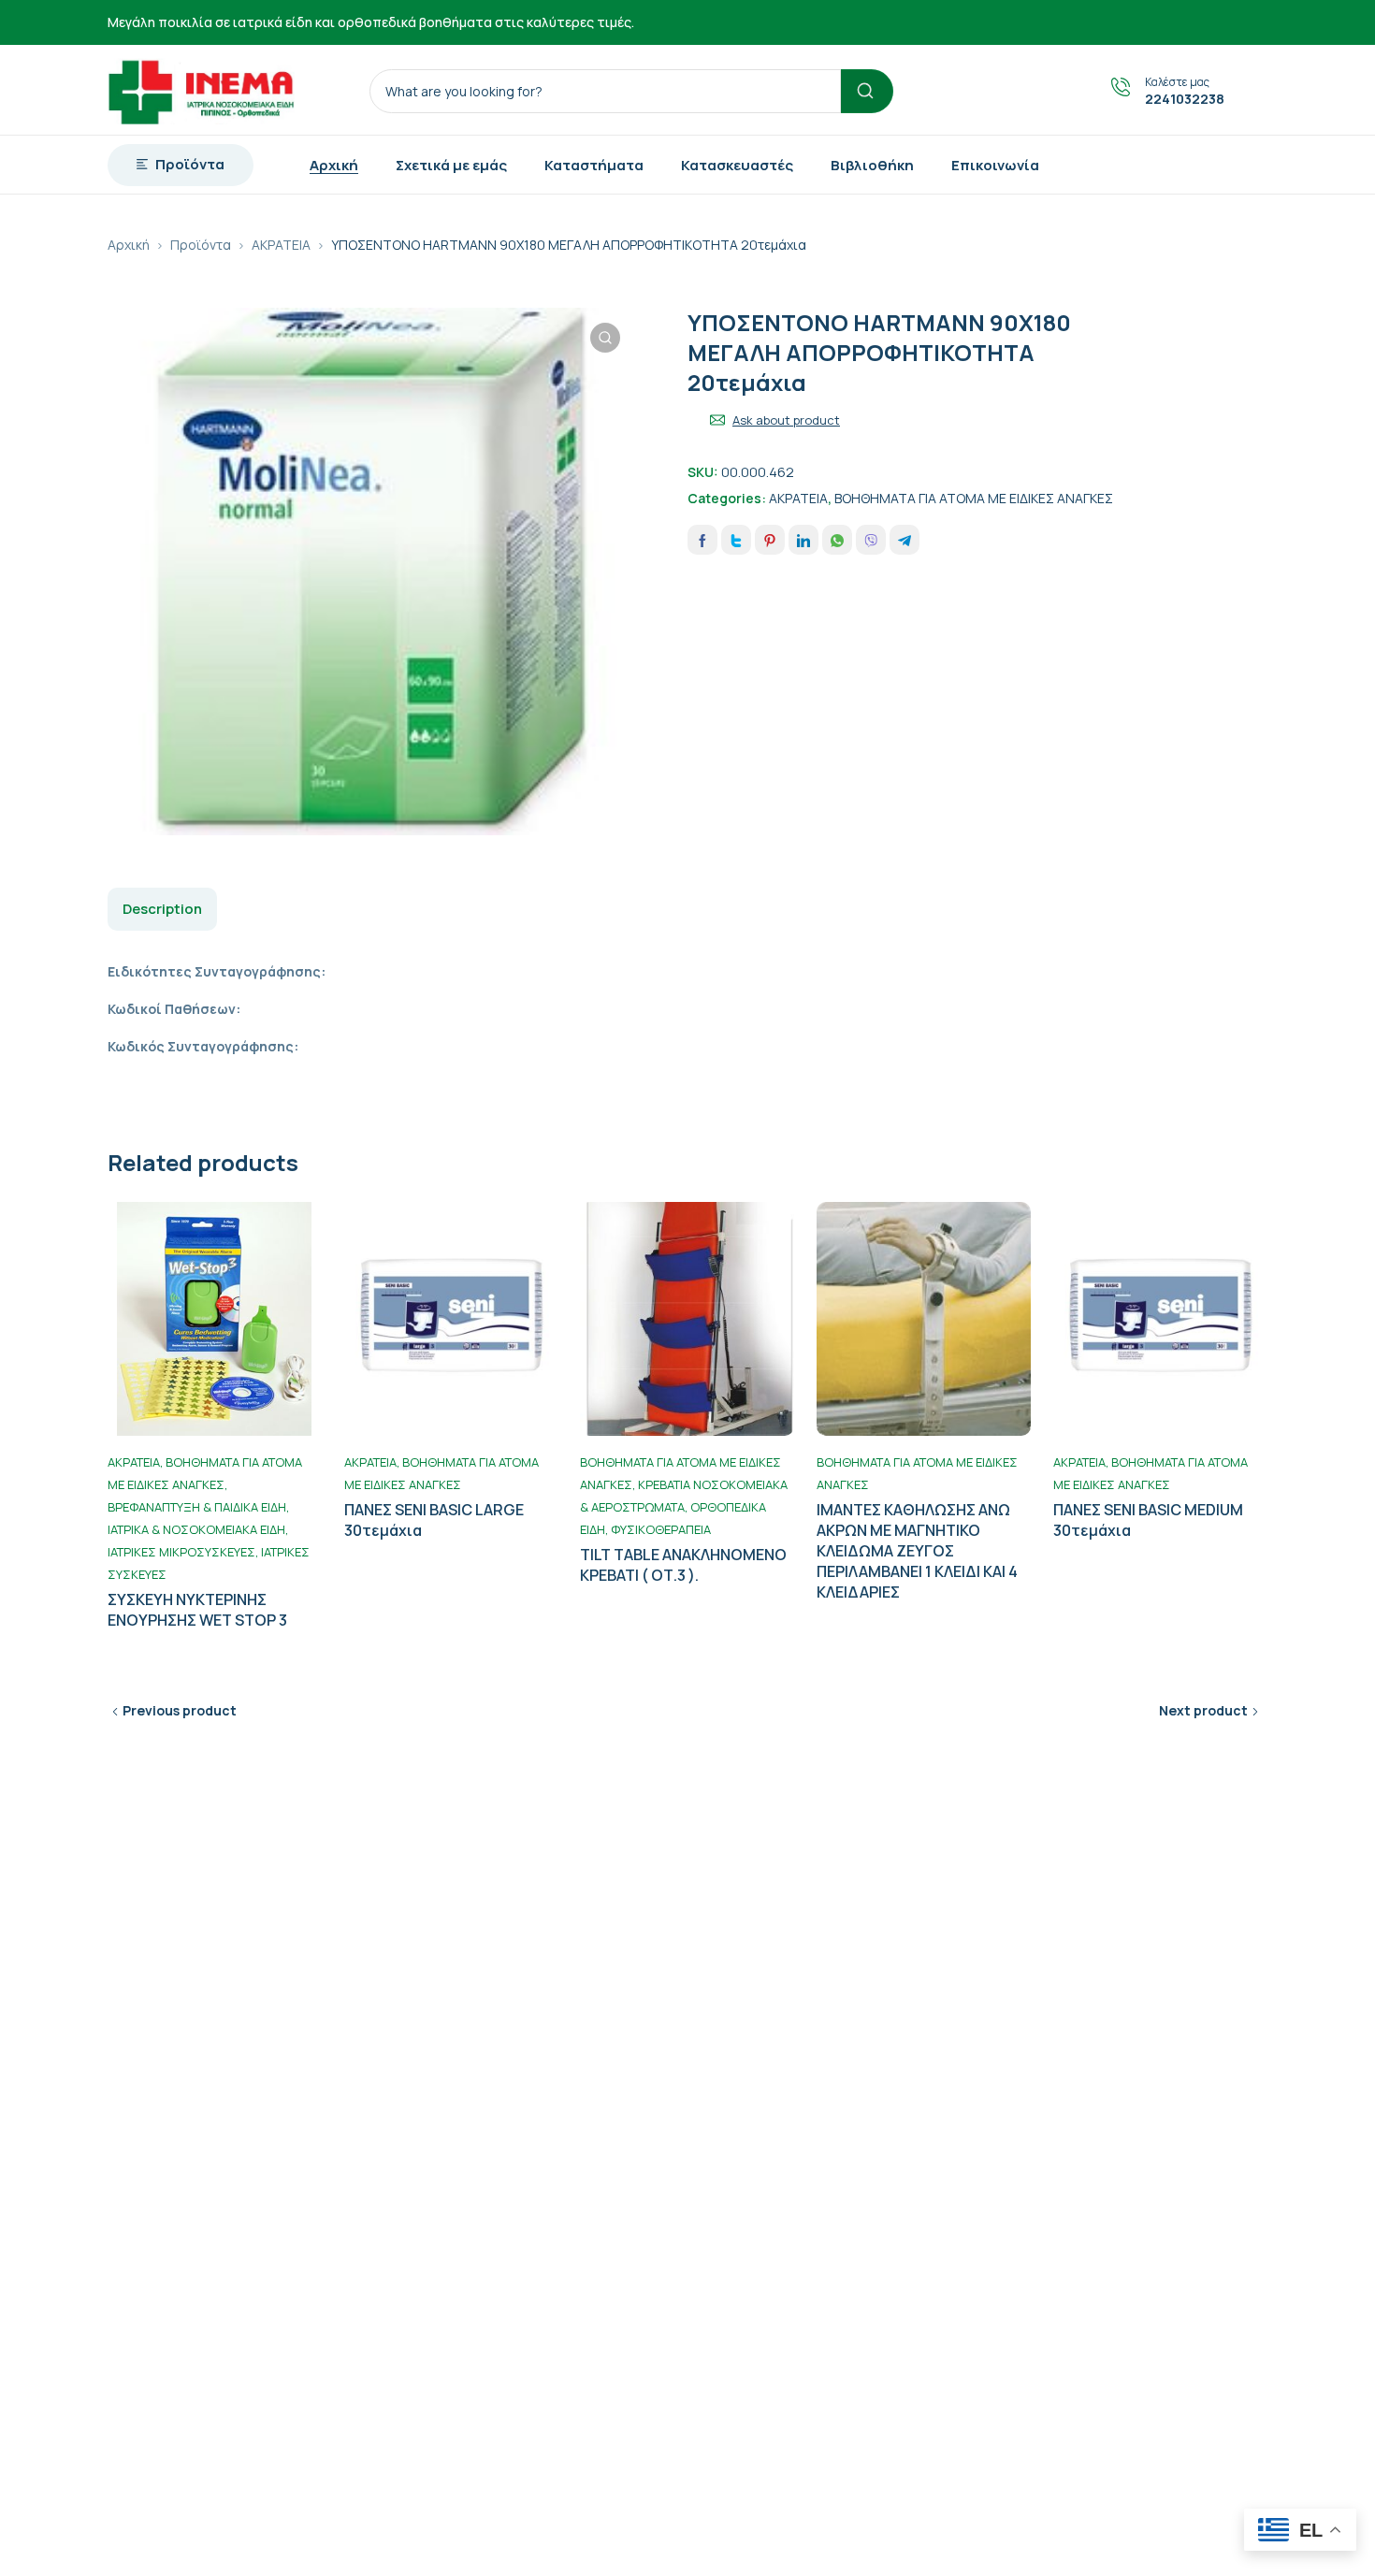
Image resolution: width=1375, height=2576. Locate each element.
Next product (1203, 1710)
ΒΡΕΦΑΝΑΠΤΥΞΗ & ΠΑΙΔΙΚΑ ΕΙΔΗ (197, 1507)
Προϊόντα (201, 245)
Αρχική (129, 245)
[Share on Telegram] (905, 540)
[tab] (162, 909)
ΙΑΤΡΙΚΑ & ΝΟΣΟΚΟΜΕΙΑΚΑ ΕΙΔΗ (196, 1529)
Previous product (180, 1710)
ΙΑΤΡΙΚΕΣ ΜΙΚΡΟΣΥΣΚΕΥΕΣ (181, 1552)
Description (162, 909)
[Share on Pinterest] (770, 540)
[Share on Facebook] (702, 540)
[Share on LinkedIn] (803, 540)
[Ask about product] (717, 420)
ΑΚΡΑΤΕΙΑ (281, 245)
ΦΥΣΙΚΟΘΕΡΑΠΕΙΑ (661, 1529)
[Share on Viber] (871, 540)
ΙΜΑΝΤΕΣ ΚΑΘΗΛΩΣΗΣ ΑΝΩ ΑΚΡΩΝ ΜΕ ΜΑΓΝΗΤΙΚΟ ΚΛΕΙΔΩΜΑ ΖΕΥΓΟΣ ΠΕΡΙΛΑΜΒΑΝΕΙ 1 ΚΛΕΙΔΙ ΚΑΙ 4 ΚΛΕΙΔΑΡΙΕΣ (917, 1551)
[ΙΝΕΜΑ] (201, 90)
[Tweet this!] (736, 540)
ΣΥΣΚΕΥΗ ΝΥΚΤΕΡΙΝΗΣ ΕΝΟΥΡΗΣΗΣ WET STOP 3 (197, 1610)
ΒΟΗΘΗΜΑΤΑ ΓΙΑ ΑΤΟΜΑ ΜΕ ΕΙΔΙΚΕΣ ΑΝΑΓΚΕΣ (974, 498)
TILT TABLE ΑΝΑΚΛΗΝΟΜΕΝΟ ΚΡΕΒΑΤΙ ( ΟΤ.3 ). (683, 1565)
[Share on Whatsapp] (837, 540)
